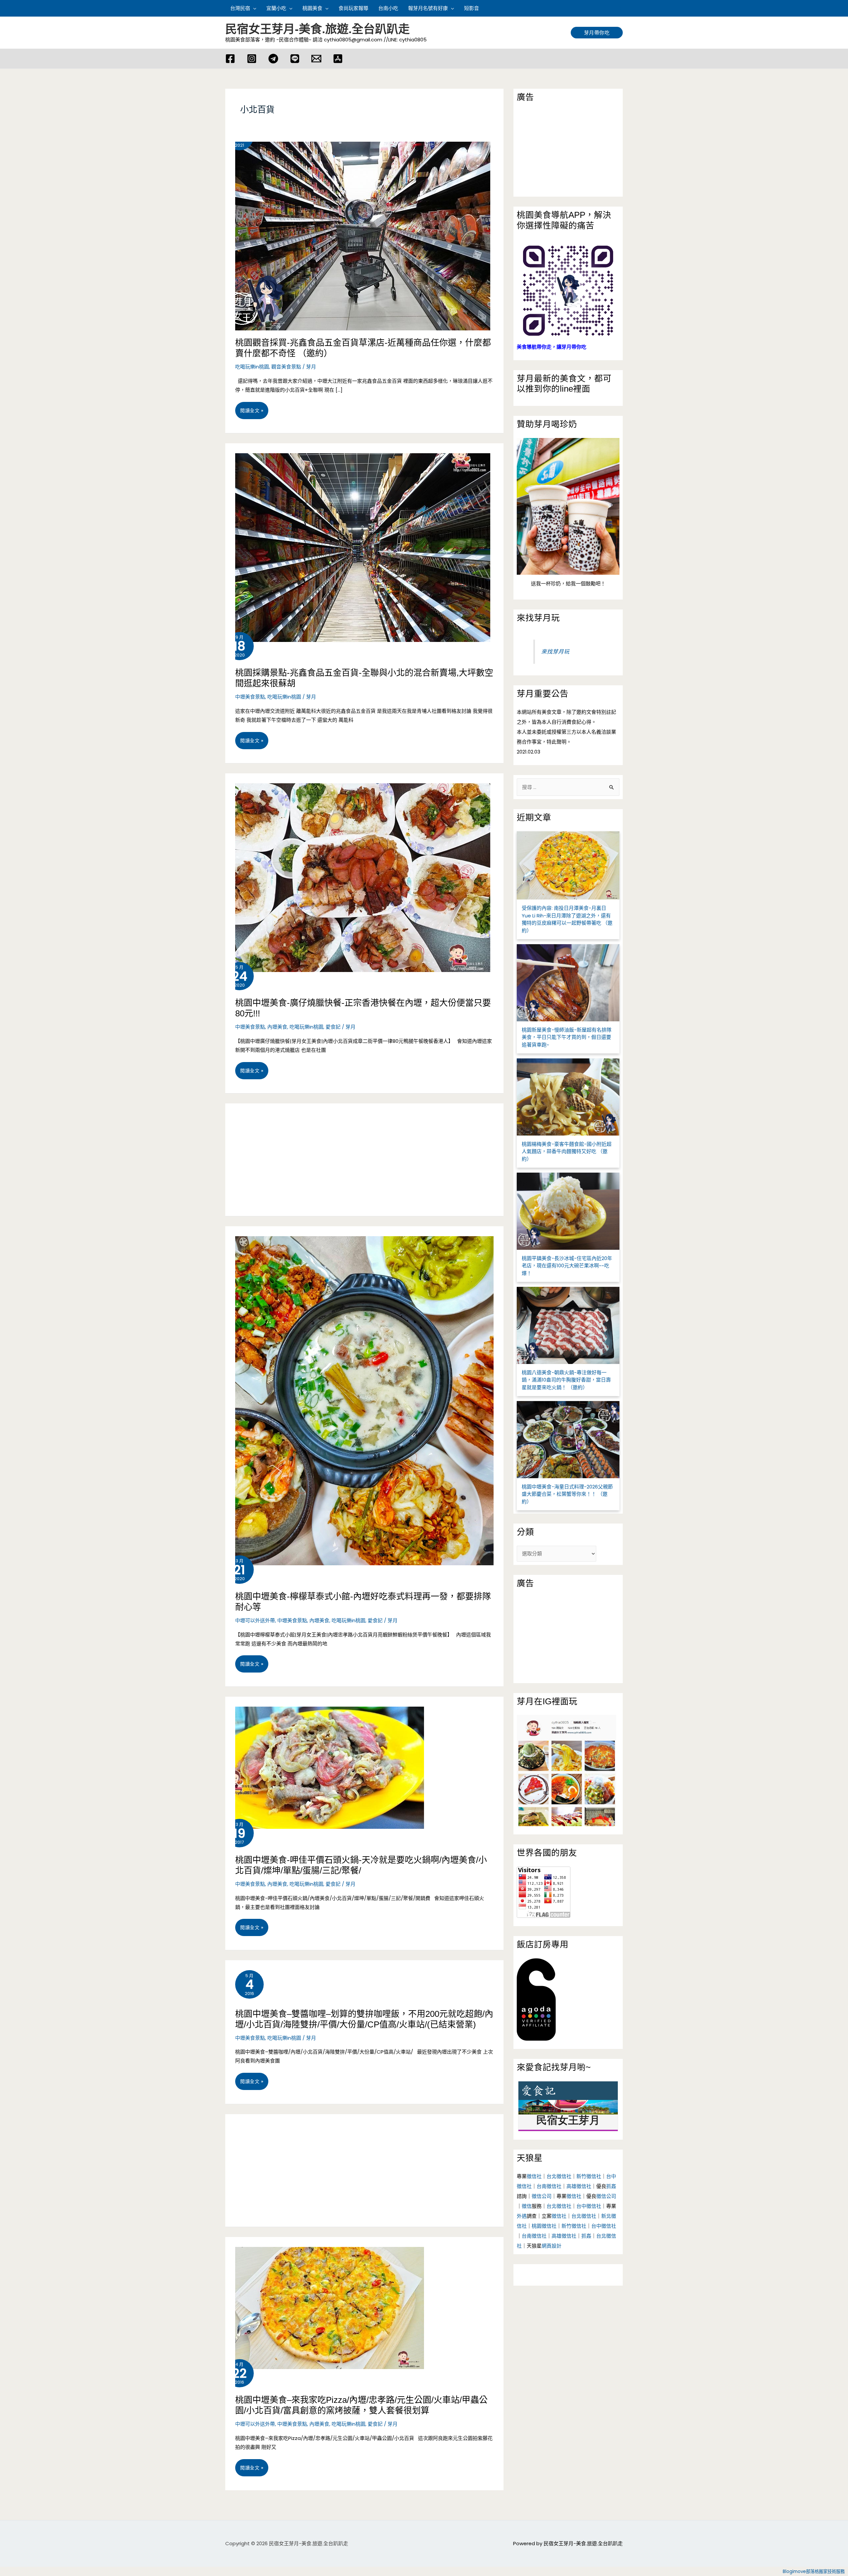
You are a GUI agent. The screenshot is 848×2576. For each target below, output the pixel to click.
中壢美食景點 (250, 697)
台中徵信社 (589, 2206)
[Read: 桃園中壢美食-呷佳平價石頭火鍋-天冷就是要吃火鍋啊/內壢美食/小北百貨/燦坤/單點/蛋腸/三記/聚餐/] (325, 1762)
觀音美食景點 (286, 367)
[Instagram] (252, 59)
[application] (253, 8)
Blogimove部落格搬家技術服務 (814, 2572)
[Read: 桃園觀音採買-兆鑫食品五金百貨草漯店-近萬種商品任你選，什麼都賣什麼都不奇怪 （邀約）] (358, 231)
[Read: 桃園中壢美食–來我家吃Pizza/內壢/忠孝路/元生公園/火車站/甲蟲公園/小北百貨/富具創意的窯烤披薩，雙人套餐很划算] (325, 2302)
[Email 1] (316, 59)
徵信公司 (542, 2196)
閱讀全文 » (252, 413)
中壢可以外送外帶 (255, 1620)
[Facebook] (230, 59)
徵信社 (534, 2176)
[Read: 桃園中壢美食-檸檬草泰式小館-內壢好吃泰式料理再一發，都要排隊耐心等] (364, 1395)
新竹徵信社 (589, 2176)
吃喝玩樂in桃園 (252, 367)
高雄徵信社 (579, 2186)
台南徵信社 (549, 2186)
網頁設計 (552, 2246)
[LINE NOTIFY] (295, 59)
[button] (620, 8)
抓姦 (611, 2186)
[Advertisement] (364, 1160)
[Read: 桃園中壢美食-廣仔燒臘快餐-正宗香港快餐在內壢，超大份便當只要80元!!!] (358, 872)
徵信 (527, 2206)
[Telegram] (273, 59)
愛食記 (333, 1027)
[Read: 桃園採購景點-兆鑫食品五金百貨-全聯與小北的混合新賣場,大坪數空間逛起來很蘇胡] (358, 542)
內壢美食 (277, 1027)
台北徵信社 (559, 2176)
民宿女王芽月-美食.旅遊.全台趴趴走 (318, 29)
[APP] (338, 59)
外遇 (522, 2216)
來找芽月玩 (538, 618)
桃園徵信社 (544, 2226)
